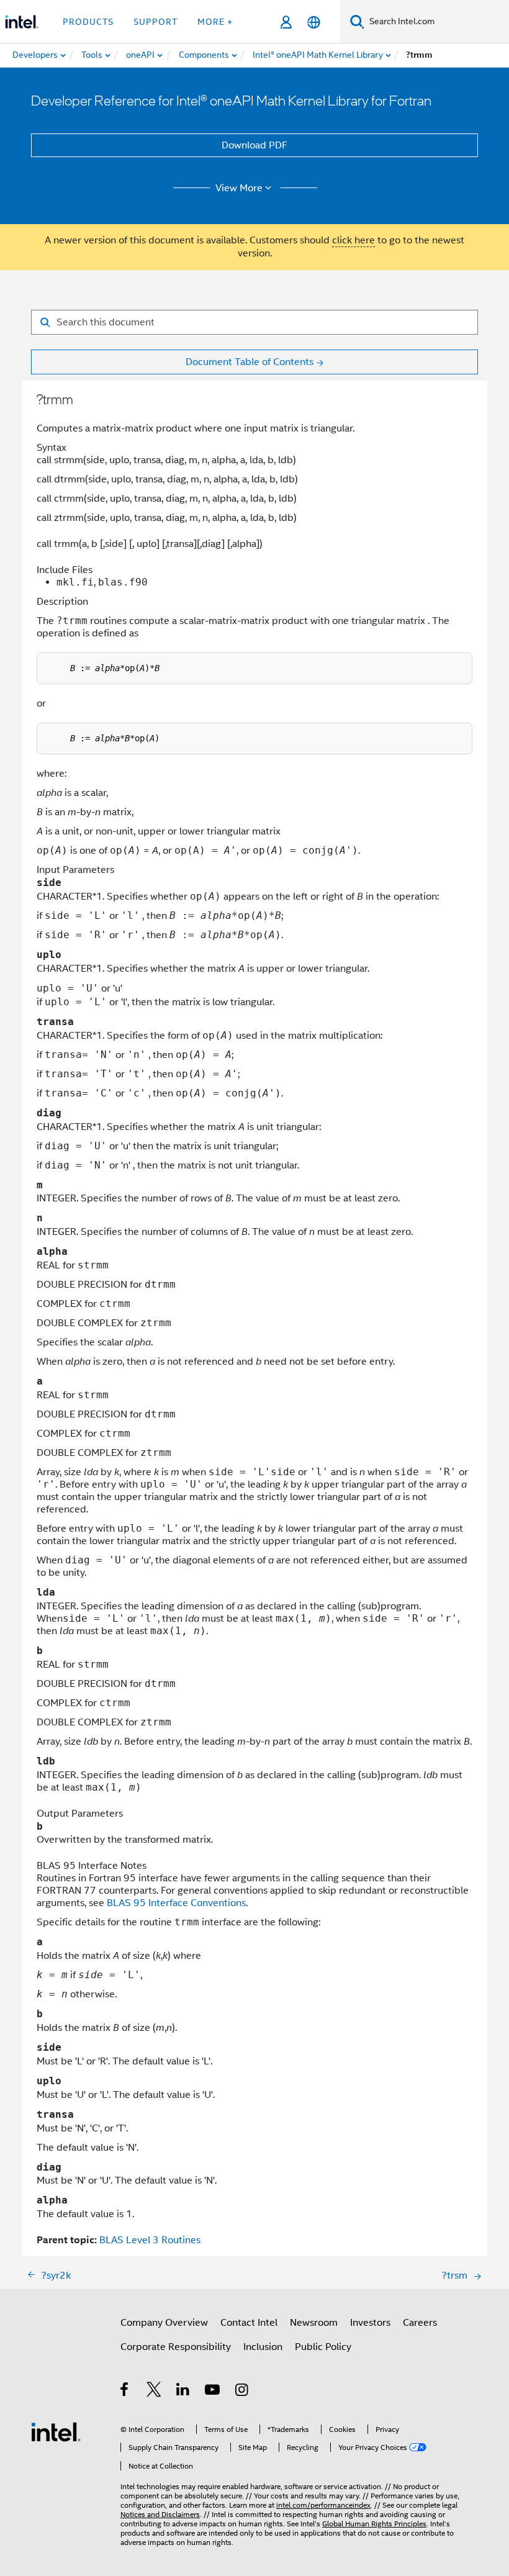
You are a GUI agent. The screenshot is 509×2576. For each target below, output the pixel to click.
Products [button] (88, 22)
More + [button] (215, 22)
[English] (314, 22)
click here (354, 240)
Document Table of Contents (250, 362)
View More (239, 188)
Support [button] (155, 22)
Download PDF (254, 145)
